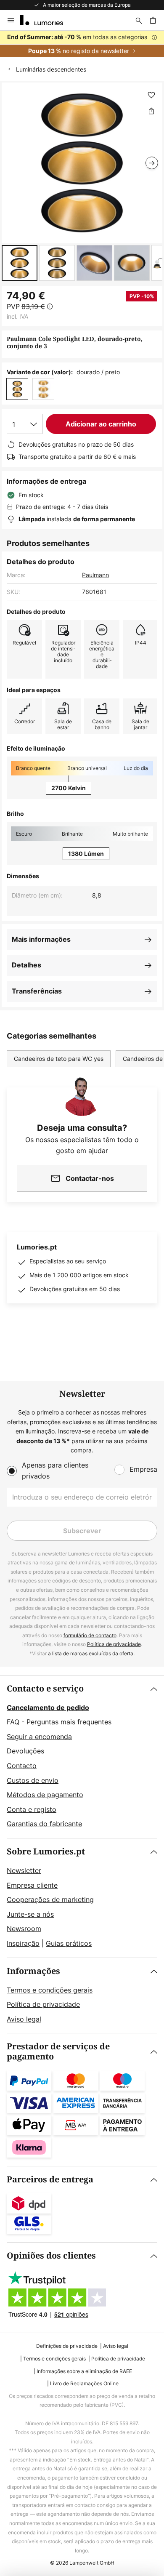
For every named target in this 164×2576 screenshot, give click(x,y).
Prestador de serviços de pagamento (58, 2052)
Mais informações (41, 939)
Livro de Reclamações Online (84, 2383)
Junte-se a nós (30, 1914)
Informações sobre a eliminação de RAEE (84, 2371)
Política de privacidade (114, 1644)
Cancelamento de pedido (48, 1708)
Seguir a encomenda (39, 1737)
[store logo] (47, 20)
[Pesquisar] (139, 20)
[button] (20, 263)
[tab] (82, 1757)
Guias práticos (69, 1943)
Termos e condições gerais (50, 1990)
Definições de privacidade (67, 2346)
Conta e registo (32, 1809)
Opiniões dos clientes (51, 2256)
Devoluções (25, 1751)
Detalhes (26, 965)
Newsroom (24, 1929)
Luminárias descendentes (51, 69)
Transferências (37, 991)
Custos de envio (33, 1780)
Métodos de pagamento (45, 1795)
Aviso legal (24, 2019)
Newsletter (24, 1870)
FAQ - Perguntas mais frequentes (59, 1722)
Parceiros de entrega (50, 2180)
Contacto (22, 1766)
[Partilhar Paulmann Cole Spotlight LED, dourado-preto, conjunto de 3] (151, 111)
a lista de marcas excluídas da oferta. (91, 1653)
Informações (33, 1971)
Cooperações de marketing (50, 1899)
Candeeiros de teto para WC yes (59, 1059)
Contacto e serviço (45, 1689)
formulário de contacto (90, 1635)
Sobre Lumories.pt (46, 1852)
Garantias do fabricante (44, 1824)
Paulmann (95, 575)
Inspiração (23, 1943)
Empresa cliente (32, 1885)
